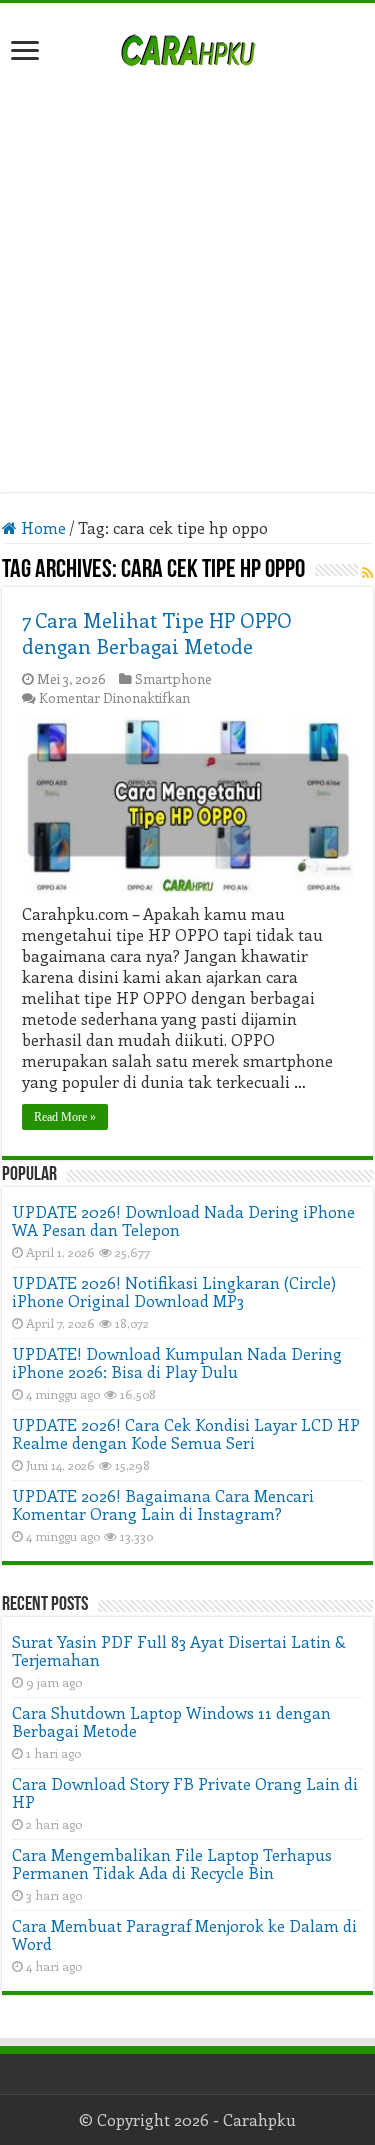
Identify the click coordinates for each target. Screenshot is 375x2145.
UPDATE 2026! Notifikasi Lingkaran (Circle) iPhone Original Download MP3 (174, 1291)
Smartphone (173, 678)
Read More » (65, 1117)
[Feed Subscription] (367, 572)
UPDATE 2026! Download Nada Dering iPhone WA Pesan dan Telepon (183, 1220)
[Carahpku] (188, 47)
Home (41, 527)
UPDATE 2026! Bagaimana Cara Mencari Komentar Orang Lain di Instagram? (163, 1504)
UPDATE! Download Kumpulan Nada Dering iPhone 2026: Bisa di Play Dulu (177, 1362)
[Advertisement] (187, 269)
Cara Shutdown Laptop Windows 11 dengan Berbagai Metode (171, 1721)
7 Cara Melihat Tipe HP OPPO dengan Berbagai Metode (157, 632)
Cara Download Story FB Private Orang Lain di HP (185, 1792)
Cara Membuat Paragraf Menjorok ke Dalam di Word (184, 1934)
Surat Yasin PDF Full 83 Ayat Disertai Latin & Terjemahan (179, 1650)
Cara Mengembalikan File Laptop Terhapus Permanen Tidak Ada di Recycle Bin (172, 1863)
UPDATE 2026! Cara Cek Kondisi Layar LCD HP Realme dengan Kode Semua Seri (186, 1433)
